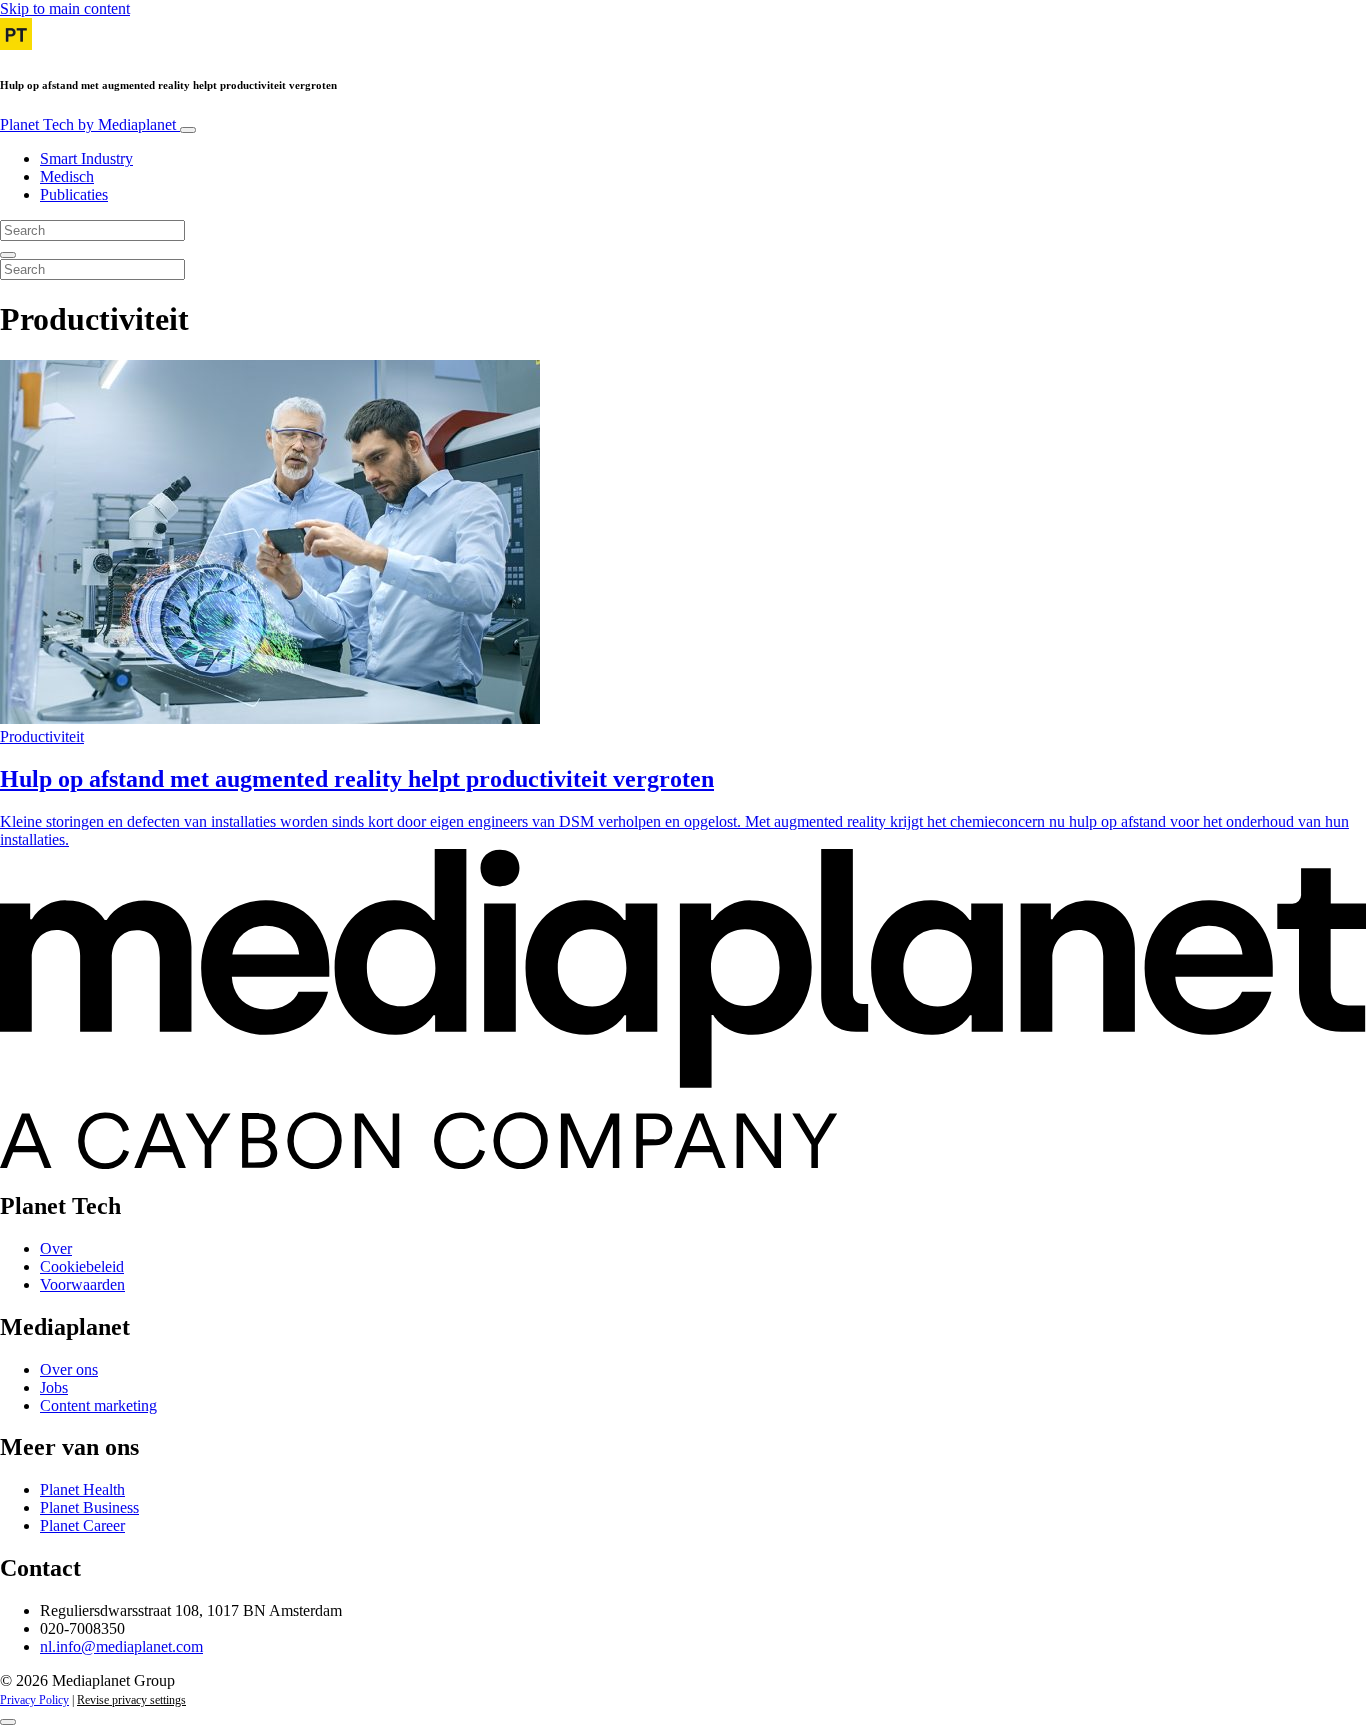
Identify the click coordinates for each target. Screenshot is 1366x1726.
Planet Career (82, 1525)
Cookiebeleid (82, 1266)
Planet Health (82, 1489)
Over (56, 1248)
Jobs (54, 1387)
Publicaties (74, 194)
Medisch (67, 176)
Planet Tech (88, 124)
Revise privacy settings (131, 1700)
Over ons (69, 1369)
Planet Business (89, 1507)
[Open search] (8, 255)
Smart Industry (86, 158)
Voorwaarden (82, 1284)
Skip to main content (65, 8)
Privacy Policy (34, 1700)
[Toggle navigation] (188, 130)
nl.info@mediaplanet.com (121, 1646)
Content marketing (98, 1405)
